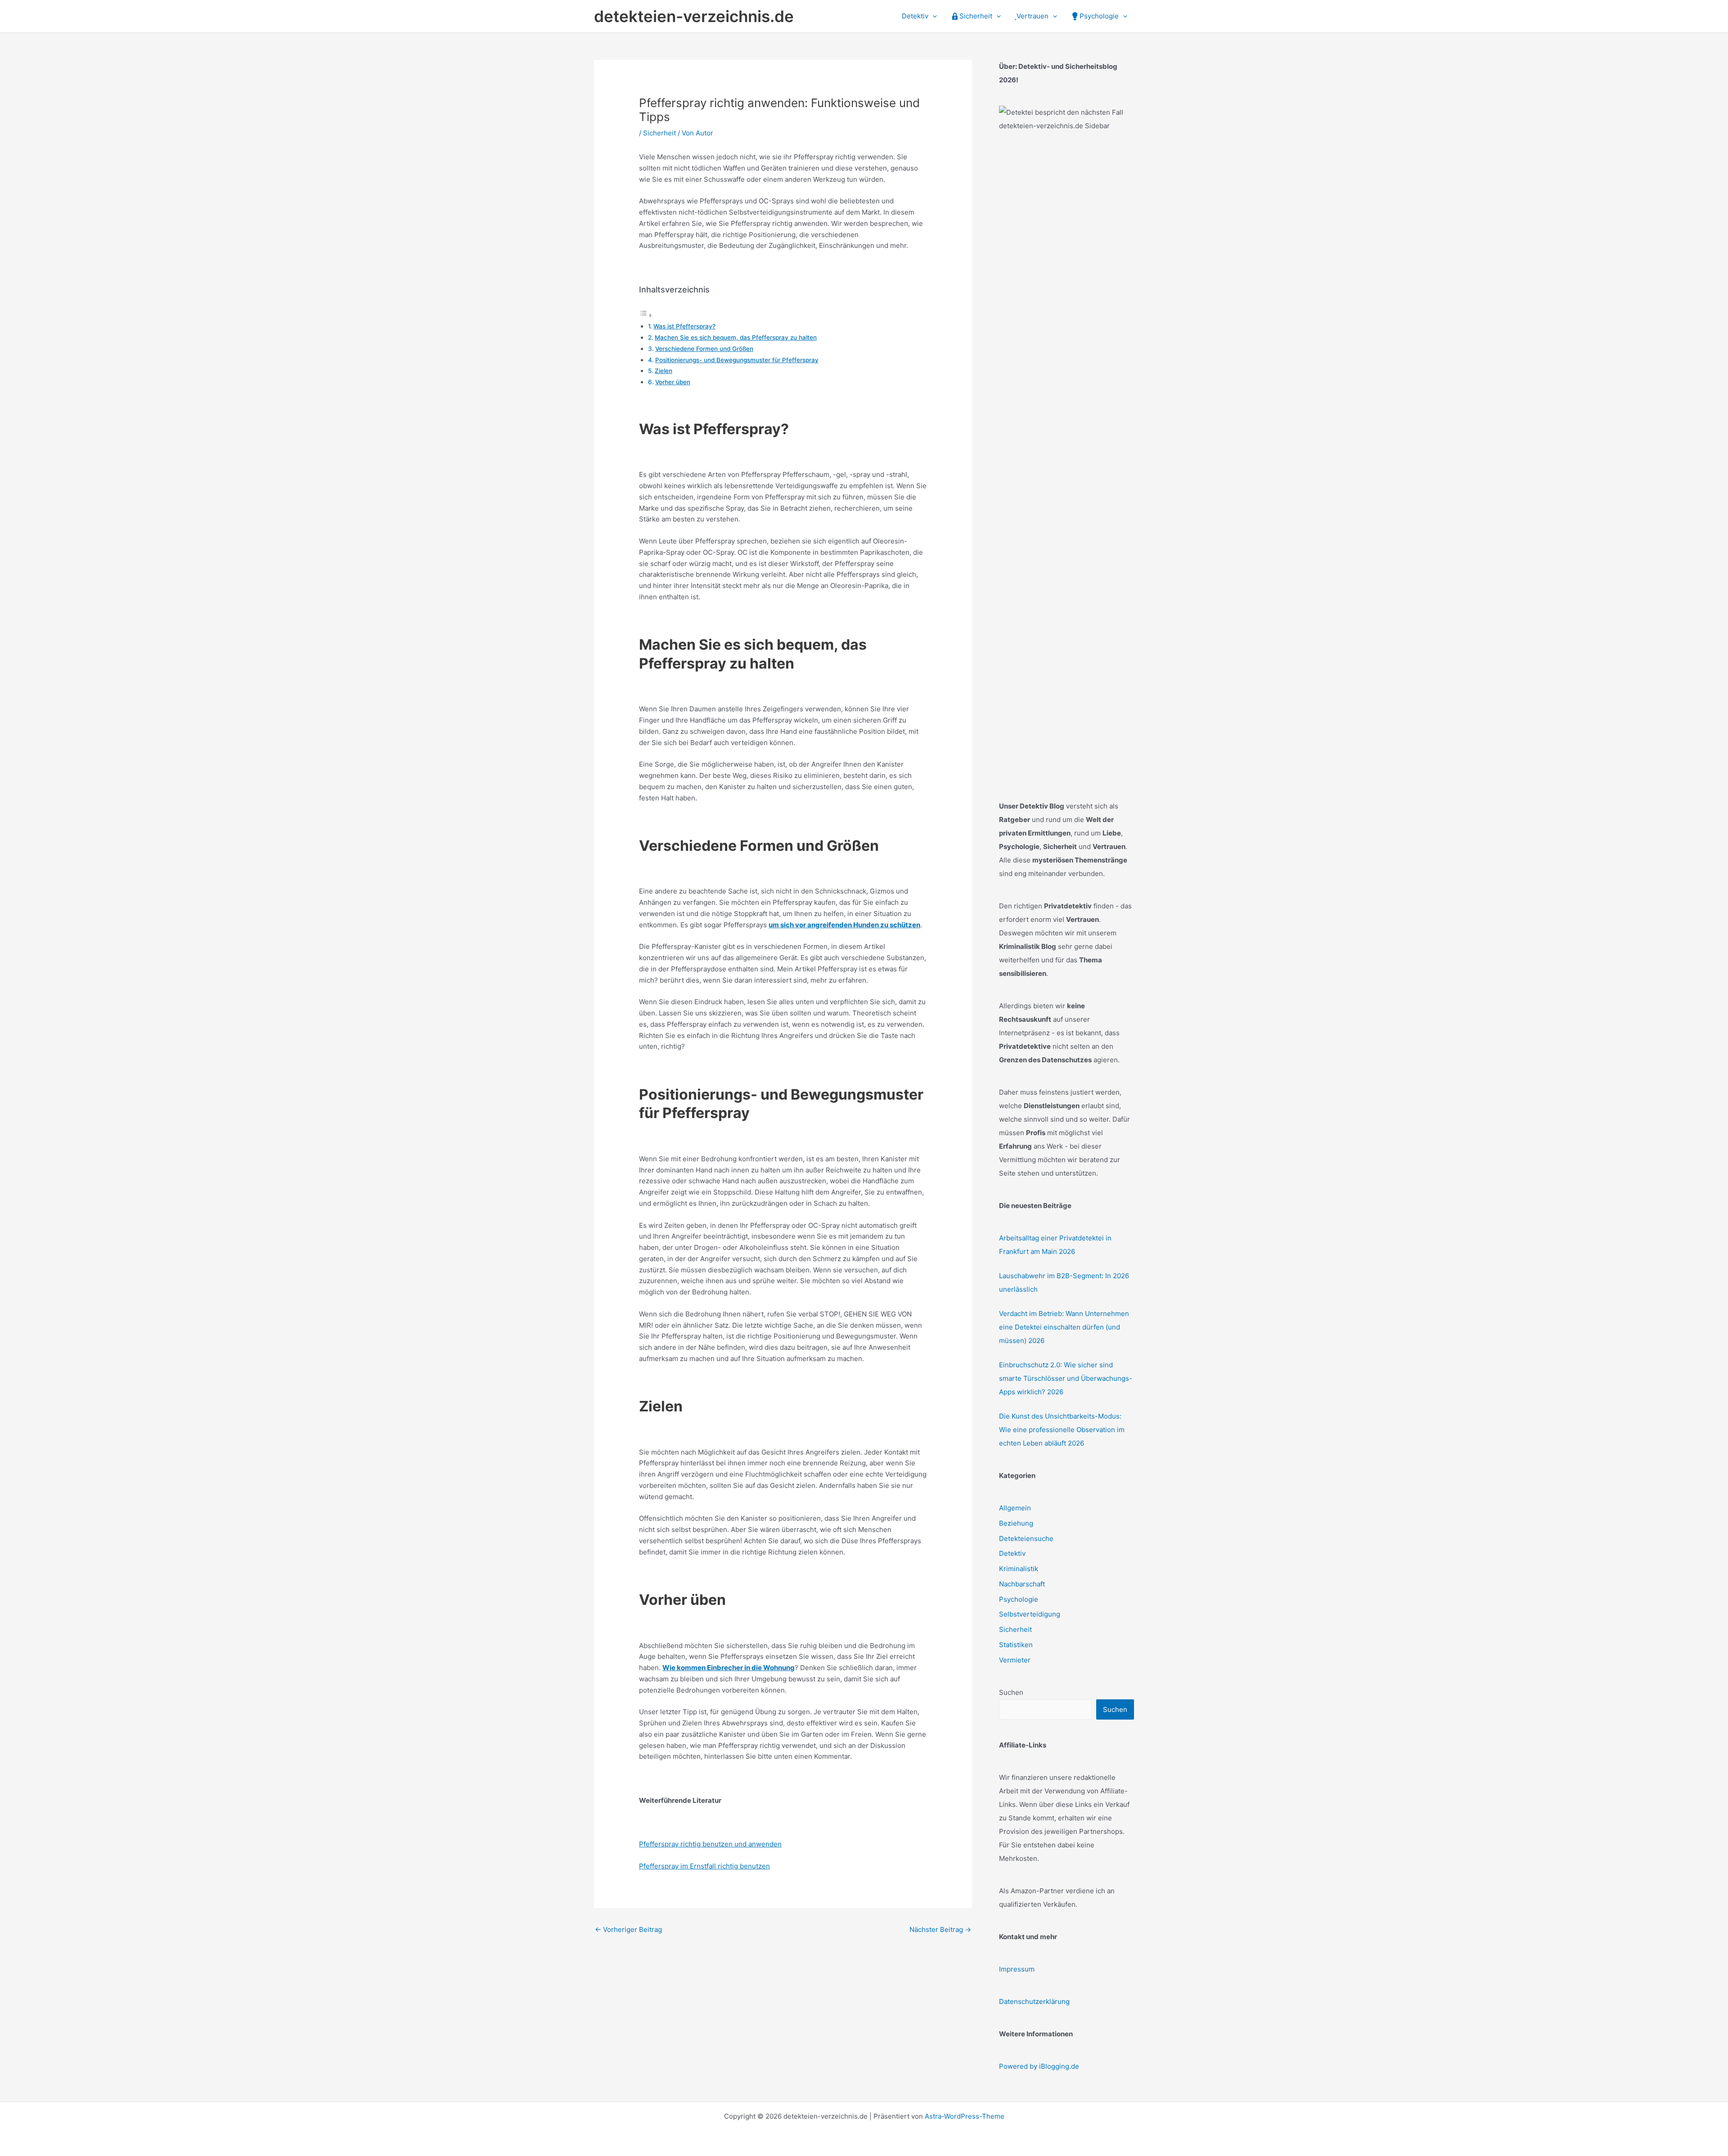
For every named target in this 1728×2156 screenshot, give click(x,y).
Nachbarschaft (1022, 1584)
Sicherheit (659, 133)
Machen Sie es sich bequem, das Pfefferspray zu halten (736, 337)
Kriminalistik (1019, 1569)
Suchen (1011, 1692)
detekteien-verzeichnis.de (694, 16)
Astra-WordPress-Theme (965, 2116)
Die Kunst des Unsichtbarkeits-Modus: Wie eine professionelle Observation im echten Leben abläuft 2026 (1062, 1430)
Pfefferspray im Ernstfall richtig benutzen (704, 1866)
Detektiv (1012, 1553)
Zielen (664, 371)
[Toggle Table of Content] (646, 315)
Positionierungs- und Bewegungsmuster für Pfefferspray (737, 360)
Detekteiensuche (1026, 1538)
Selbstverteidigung (1030, 1614)
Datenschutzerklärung (1034, 2001)
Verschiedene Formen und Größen (704, 349)
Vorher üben (673, 382)
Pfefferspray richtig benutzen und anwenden (710, 1844)
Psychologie (1019, 1599)
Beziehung (1016, 1523)
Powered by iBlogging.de (1039, 2066)
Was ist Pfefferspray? (684, 326)
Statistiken (1016, 1645)
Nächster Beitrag (940, 1929)
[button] (933, 16)
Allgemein (1015, 1508)
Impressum (1017, 1969)
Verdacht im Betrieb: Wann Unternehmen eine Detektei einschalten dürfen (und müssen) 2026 (1064, 1327)
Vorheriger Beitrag (628, 1929)
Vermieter (1015, 1660)
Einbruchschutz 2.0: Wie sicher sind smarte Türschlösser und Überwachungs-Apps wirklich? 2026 (1066, 1378)
